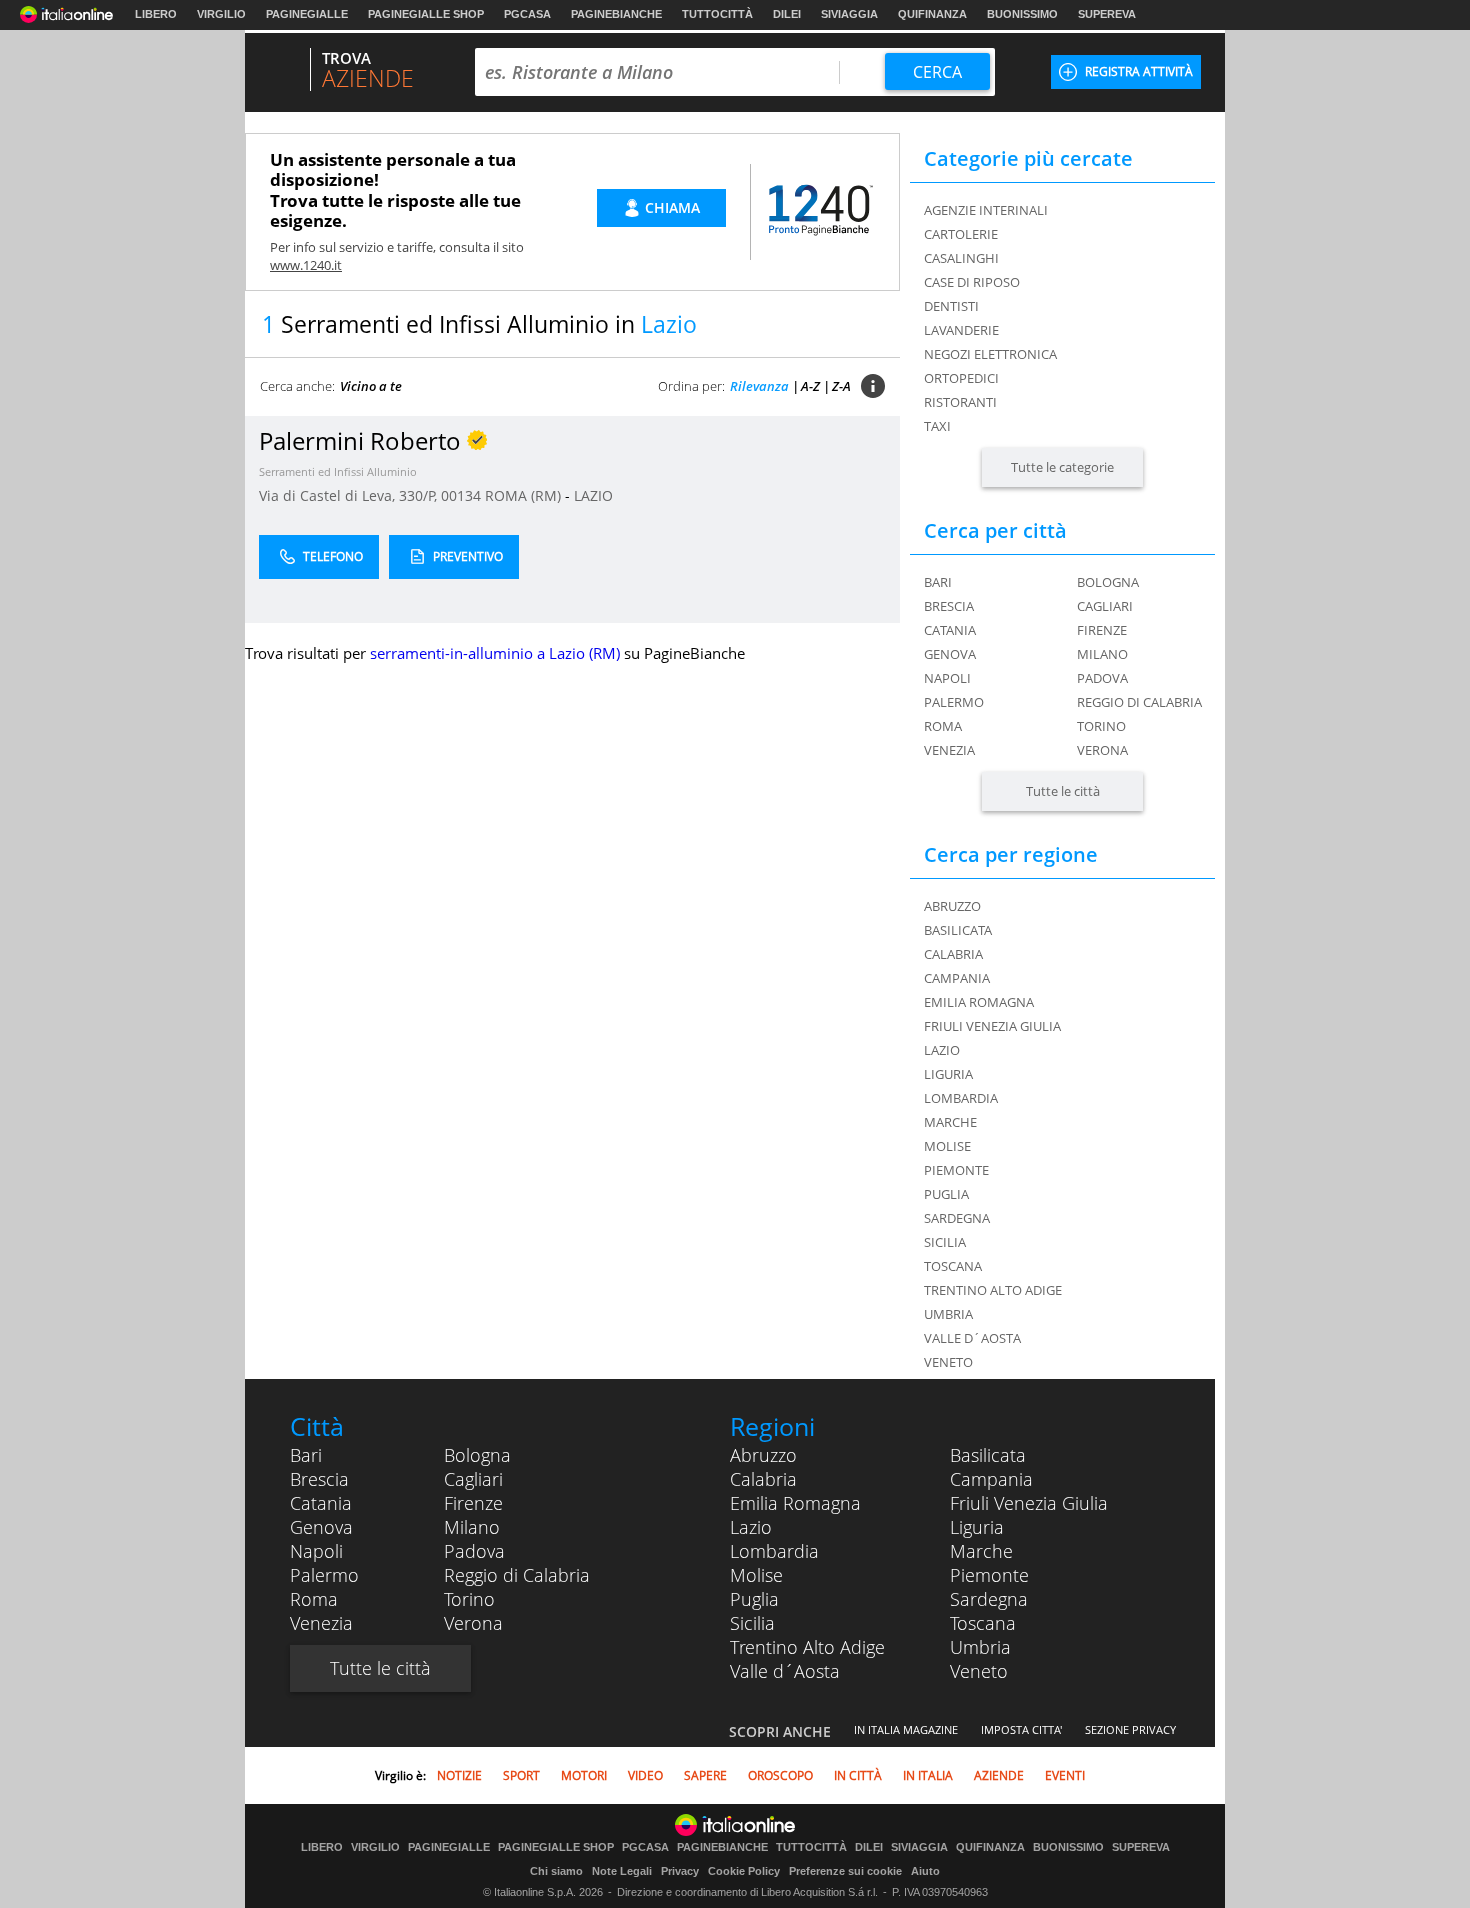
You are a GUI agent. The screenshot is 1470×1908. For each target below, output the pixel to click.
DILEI (787, 14)
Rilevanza (759, 386)
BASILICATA (958, 930)
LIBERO (156, 14)
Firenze (1102, 630)
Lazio (751, 1527)
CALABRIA (953, 954)
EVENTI (1065, 1775)
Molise (756, 1575)
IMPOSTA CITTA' (1021, 1729)
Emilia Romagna (795, 1503)
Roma (943, 726)
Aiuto (925, 1871)
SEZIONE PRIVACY (1130, 1729)
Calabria (763, 1479)
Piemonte (989, 1575)
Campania (991, 1479)
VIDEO (645, 1775)
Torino (1101, 726)
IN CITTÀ (858, 1775)
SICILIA (945, 1242)
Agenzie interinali (986, 210)
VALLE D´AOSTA (972, 1338)
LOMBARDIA (961, 1098)
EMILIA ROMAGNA (979, 1002)
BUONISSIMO (1022, 14)
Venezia (949, 750)
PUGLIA (946, 1194)
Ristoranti (960, 402)
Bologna (1108, 582)
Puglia (754, 1599)
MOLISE (947, 1146)
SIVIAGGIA (849, 14)
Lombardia (774, 1551)
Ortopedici (961, 378)
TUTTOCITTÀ (717, 14)
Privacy (680, 1871)
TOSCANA (953, 1266)
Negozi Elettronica (990, 354)
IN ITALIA (928, 1775)
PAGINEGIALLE (307, 14)
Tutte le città (1063, 791)
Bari (938, 582)
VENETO (948, 1362)
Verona (1102, 750)
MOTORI (584, 1775)
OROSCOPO (780, 1775)
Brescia (949, 606)
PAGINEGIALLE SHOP (426, 14)
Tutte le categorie (1062, 467)
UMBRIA (948, 1314)
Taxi (937, 426)
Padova (1102, 678)
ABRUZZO (952, 906)
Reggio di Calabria (1139, 702)
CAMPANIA (957, 978)
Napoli (947, 678)
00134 (461, 495)
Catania (950, 630)
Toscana (983, 1623)
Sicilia (752, 1623)
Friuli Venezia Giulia (1029, 1503)
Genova (950, 654)
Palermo (954, 702)
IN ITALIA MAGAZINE (906, 1729)
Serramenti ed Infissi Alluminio (338, 471)
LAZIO (593, 495)
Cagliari (1105, 606)
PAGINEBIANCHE (616, 14)
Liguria (977, 1527)
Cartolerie (961, 234)
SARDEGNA (957, 1218)
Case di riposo (972, 282)
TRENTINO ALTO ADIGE (993, 1290)
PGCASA (527, 14)
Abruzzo (763, 1455)
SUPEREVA (1107, 14)
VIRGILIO (221, 14)
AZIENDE (999, 1775)
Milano (1102, 654)
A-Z (810, 386)
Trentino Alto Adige (807, 1647)
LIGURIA (948, 1074)
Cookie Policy (744, 1871)
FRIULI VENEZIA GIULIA (992, 1026)
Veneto (979, 1671)
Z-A (841, 386)
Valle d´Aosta (785, 1671)
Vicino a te (371, 386)
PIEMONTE (956, 1170)
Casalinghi (961, 258)
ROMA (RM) (525, 495)
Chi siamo (556, 1871)
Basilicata (988, 1455)
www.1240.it (306, 265)
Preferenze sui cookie (845, 1871)
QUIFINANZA (932, 14)
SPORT (521, 1775)
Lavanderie (961, 330)
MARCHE (950, 1122)
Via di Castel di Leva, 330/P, (350, 495)
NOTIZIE (459, 1775)
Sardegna (989, 1599)
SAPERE (705, 1775)
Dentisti (951, 306)
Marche (981, 1551)
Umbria (980, 1647)
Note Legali (622, 1871)
